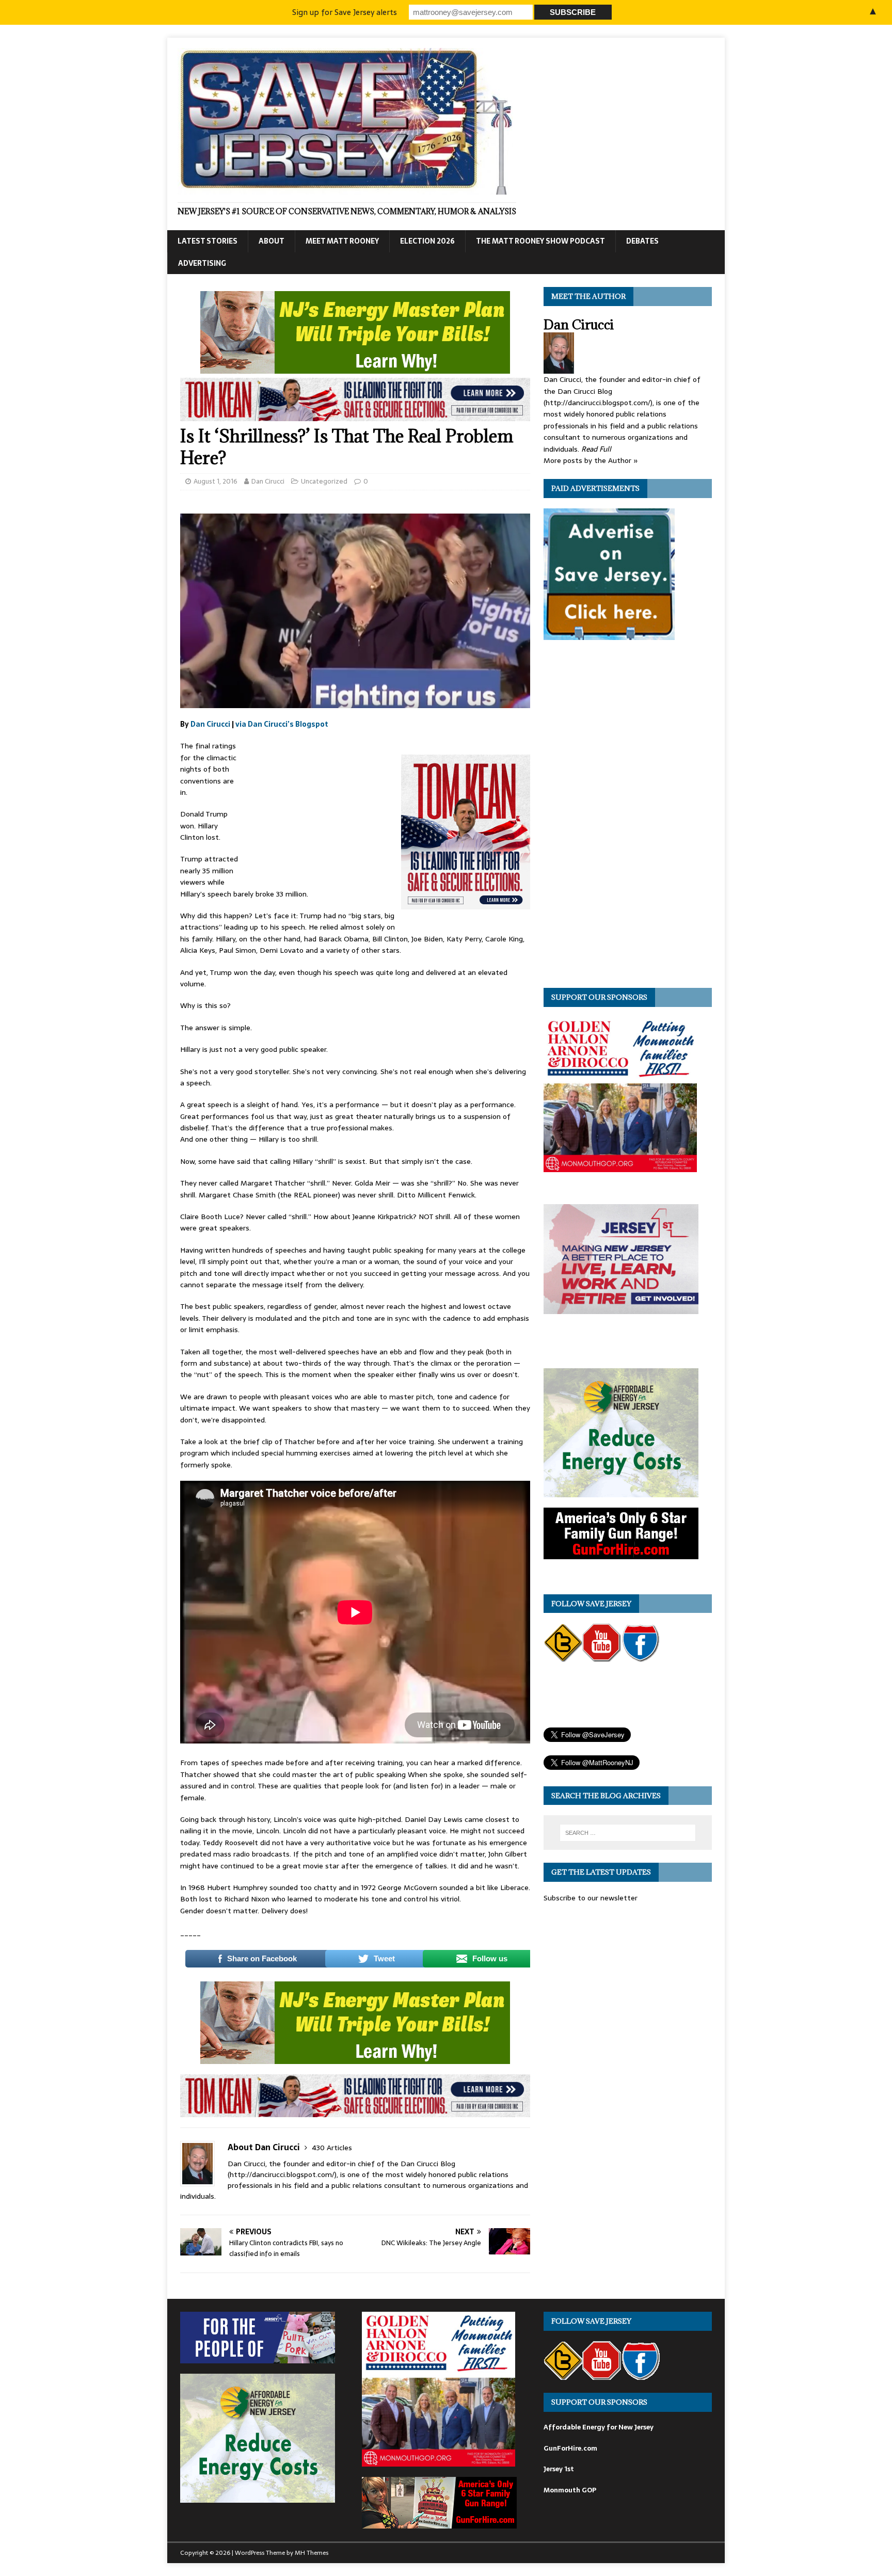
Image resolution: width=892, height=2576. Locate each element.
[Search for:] (628, 1833)
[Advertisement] (320, 809)
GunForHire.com (570, 2448)
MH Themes (312, 2553)
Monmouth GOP (570, 2490)
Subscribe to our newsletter (591, 1898)
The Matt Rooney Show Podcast (540, 241)
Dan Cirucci (268, 481)
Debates (642, 241)
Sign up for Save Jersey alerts (345, 12)
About (272, 241)
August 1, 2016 (216, 481)
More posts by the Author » (591, 460)
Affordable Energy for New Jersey (599, 2427)
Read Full (596, 449)
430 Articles (332, 2148)
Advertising (202, 263)
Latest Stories (208, 241)
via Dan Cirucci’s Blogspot (282, 724)
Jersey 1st (559, 2469)
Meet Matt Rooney (342, 241)
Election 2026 (427, 241)
